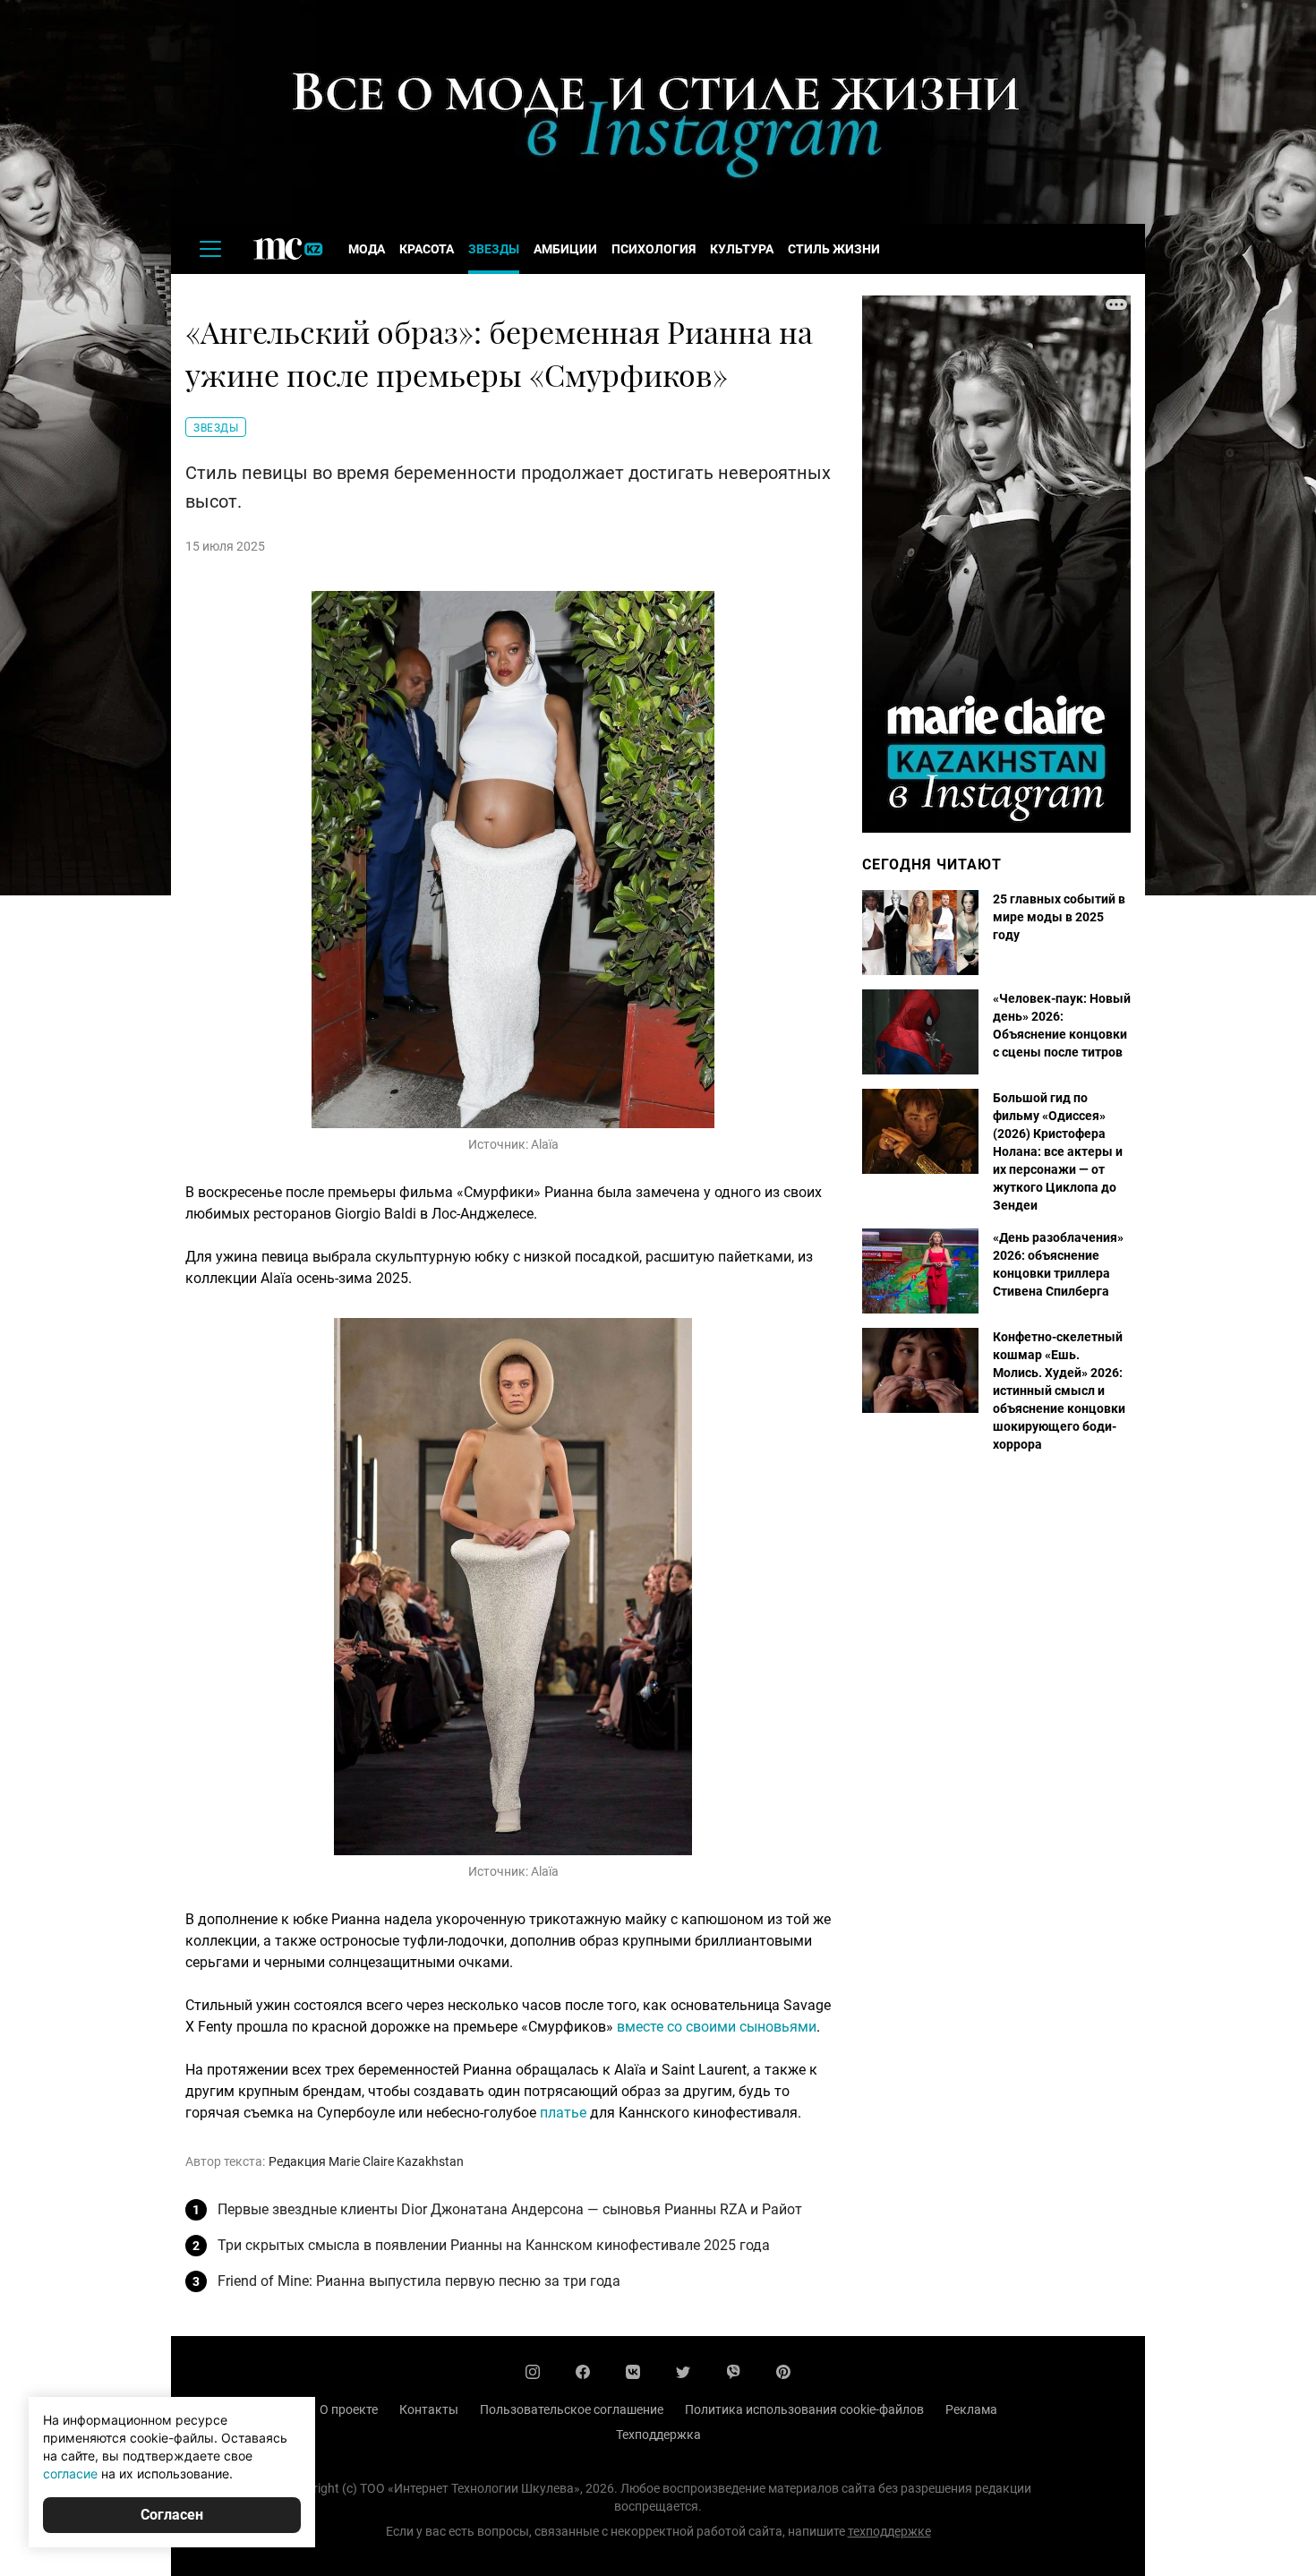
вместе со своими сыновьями (717, 2027)
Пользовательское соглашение (572, 2409)
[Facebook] (583, 2372)
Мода (367, 249)
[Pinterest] (783, 2372)
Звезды (494, 249)
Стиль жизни (834, 249)
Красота (427, 249)
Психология (654, 249)
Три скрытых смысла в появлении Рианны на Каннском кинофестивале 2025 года (494, 2245)
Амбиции (565, 249)
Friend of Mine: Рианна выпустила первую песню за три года (419, 2281)
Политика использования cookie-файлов (804, 2409)
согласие (70, 2473)
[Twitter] (683, 2372)
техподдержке (889, 2531)
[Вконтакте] (633, 2372)
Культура (742, 249)
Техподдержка (658, 2435)
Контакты (429, 2409)
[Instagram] (533, 2372)
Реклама (971, 2409)
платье (563, 2113)
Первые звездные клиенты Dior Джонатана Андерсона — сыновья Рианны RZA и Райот (510, 2209)
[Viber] (733, 2372)
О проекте (349, 2409)
